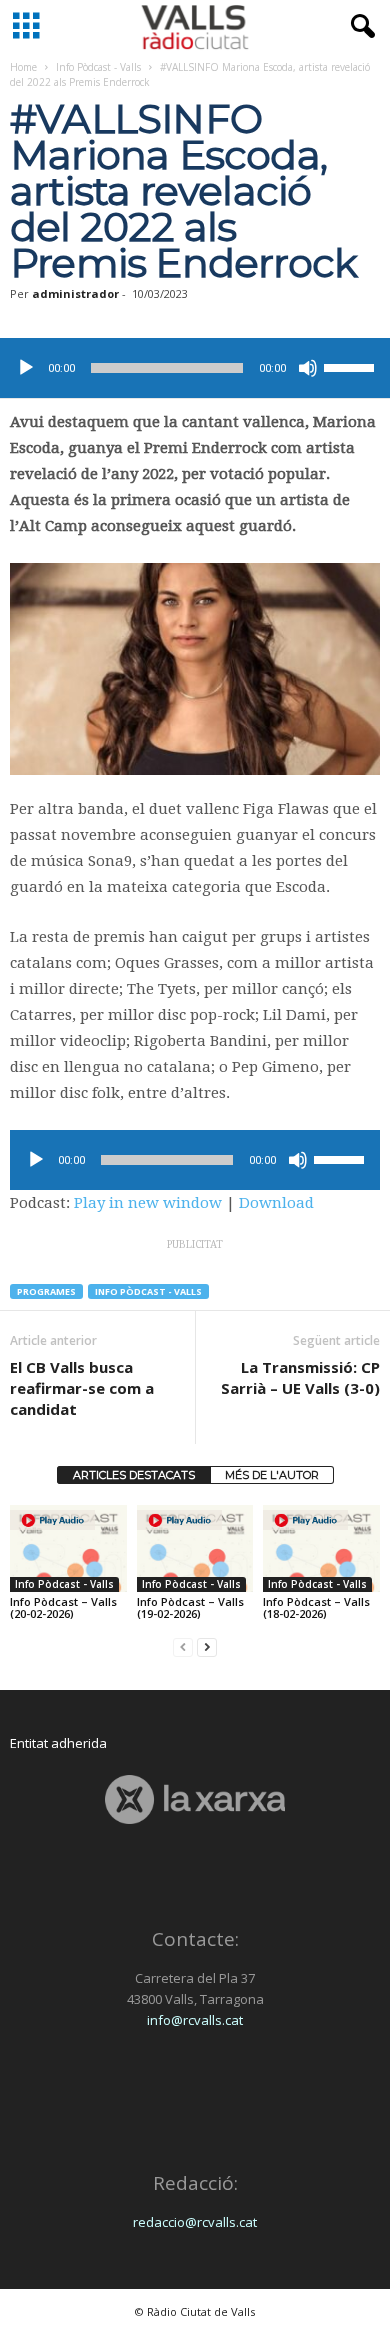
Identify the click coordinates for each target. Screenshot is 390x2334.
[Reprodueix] (26, 368)
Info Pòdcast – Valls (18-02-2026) (316, 1607)
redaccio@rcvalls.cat (195, 2222)
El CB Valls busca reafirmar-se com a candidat (82, 1388)
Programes (46, 1291)
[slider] (352, 366)
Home (23, 67)
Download (276, 1203)
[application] (195, 368)
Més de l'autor (272, 1475)
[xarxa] (195, 1799)
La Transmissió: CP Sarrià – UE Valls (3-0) (300, 1377)
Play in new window (148, 1203)
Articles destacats (134, 1475)
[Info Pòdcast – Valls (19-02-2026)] (195, 1548)
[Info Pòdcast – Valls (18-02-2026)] (321, 1548)
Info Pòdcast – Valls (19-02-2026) (190, 1607)
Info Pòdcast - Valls (98, 67)
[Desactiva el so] (308, 368)
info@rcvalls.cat (195, 2020)
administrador (75, 293)
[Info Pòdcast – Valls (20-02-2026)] (68, 1548)
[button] (359, 27)
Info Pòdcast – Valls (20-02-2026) (63, 1607)
